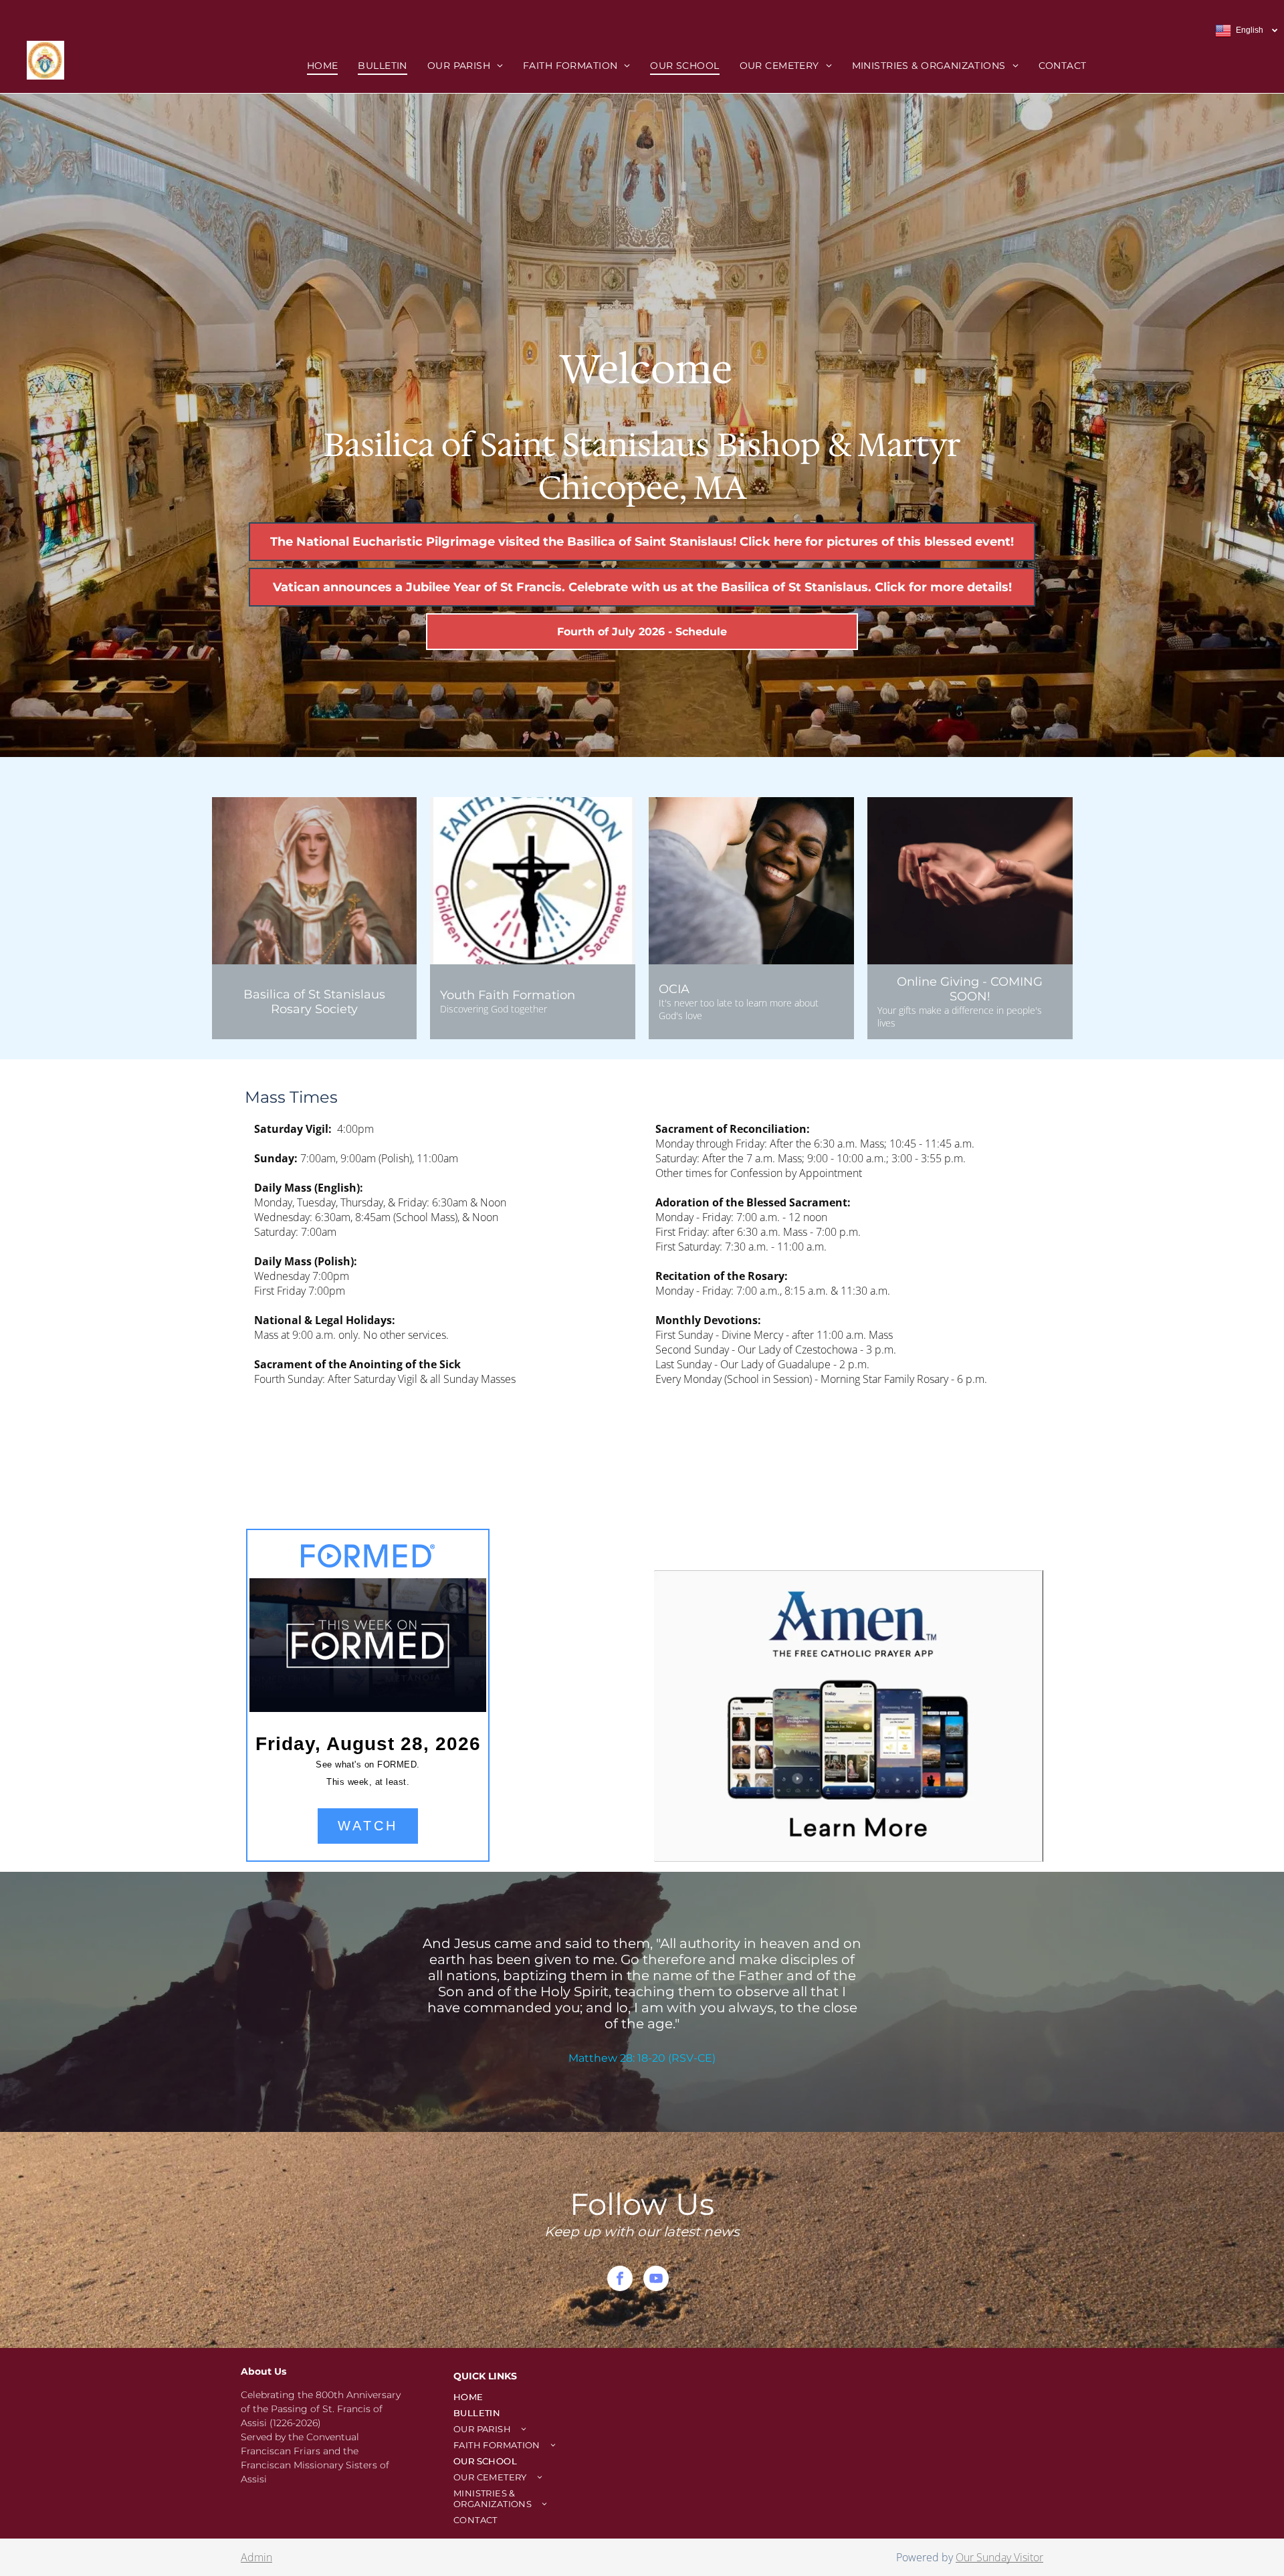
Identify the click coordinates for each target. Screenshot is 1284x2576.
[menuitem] (323, 66)
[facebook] (620, 2280)
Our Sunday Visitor (999, 2557)
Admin (256, 2557)
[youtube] (656, 2280)
